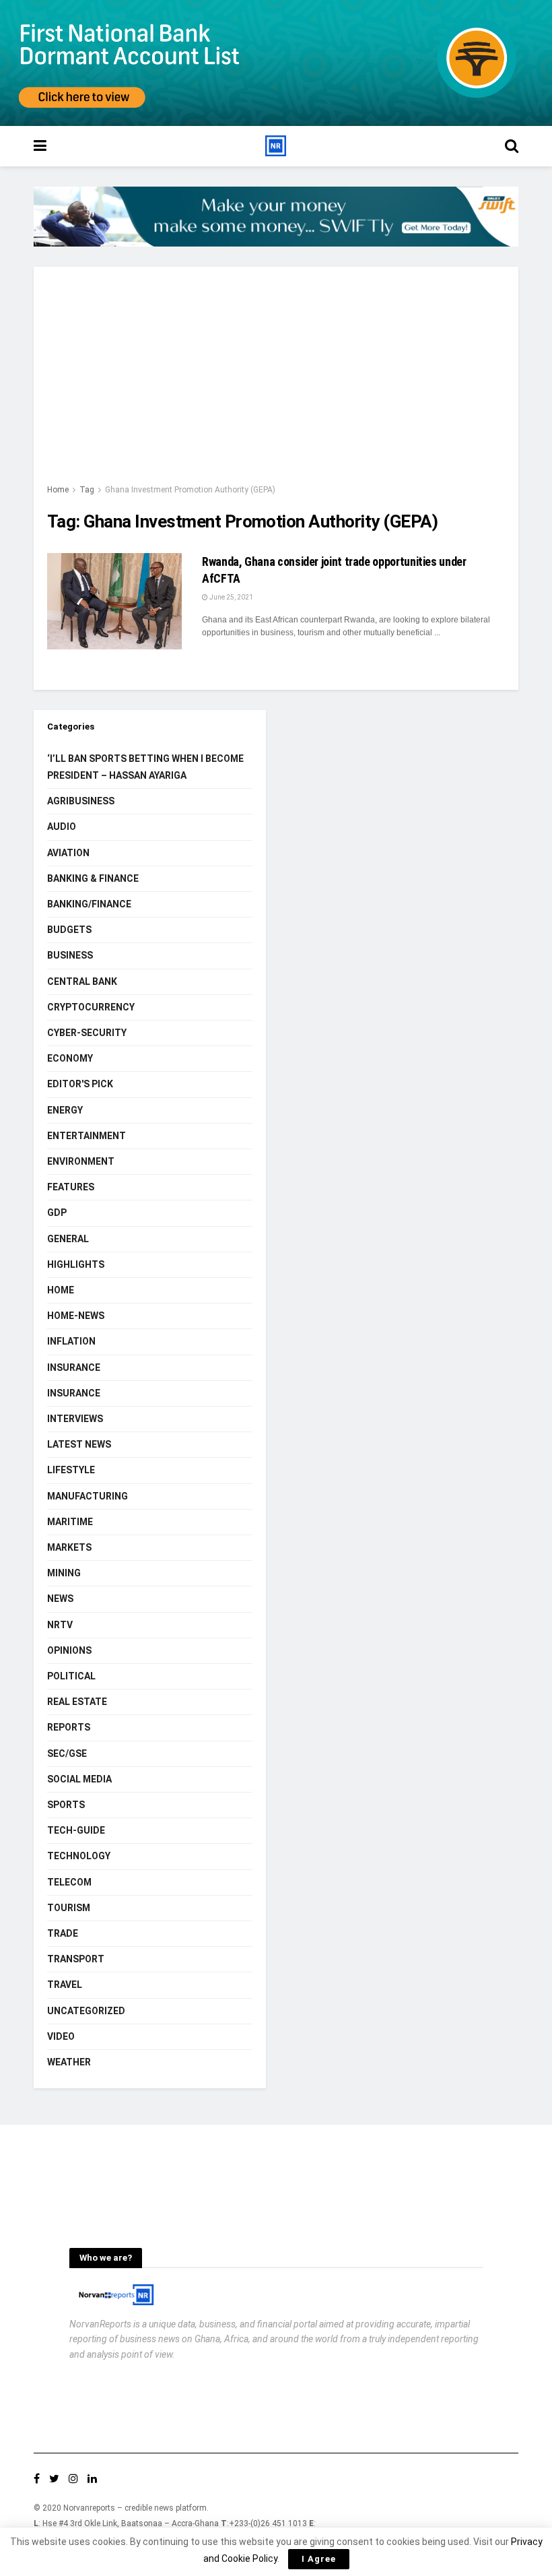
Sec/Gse (67, 1753)
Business (70, 955)
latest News (79, 1444)
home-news (76, 1316)
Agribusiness (81, 801)
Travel (65, 1985)
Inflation (71, 1341)
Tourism (69, 1908)
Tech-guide (76, 1830)
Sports (66, 1805)
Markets (69, 1547)
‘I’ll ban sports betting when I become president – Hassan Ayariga (145, 767)
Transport (76, 1959)
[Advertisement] (276, 381)
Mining (64, 1573)
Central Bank (82, 981)
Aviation (68, 853)
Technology (79, 1856)
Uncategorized (86, 2011)
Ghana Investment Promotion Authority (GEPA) (190, 490)
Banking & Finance (93, 878)
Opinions (69, 1650)
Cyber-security (87, 1033)
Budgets (69, 930)
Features (71, 1187)
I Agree (319, 2559)
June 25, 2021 (231, 597)
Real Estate (77, 1702)
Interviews (75, 1419)
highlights (76, 1264)
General (68, 1239)
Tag (87, 490)
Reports (69, 1727)
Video (61, 2036)
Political (71, 1676)
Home (58, 490)
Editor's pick (80, 1084)
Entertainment (87, 1136)
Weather (69, 2062)
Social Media (79, 1779)
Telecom (69, 1882)
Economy (70, 1058)
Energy (65, 1110)
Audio (62, 827)
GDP (57, 1213)
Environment (81, 1161)
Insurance (74, 1367)
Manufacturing (88, 1496)
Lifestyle (71, 1470)
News (60, 1599)
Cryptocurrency (91, 1007)
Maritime (70, 1522)
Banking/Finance (89, 904)
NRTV (60, 1625)
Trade (63, 1933)
